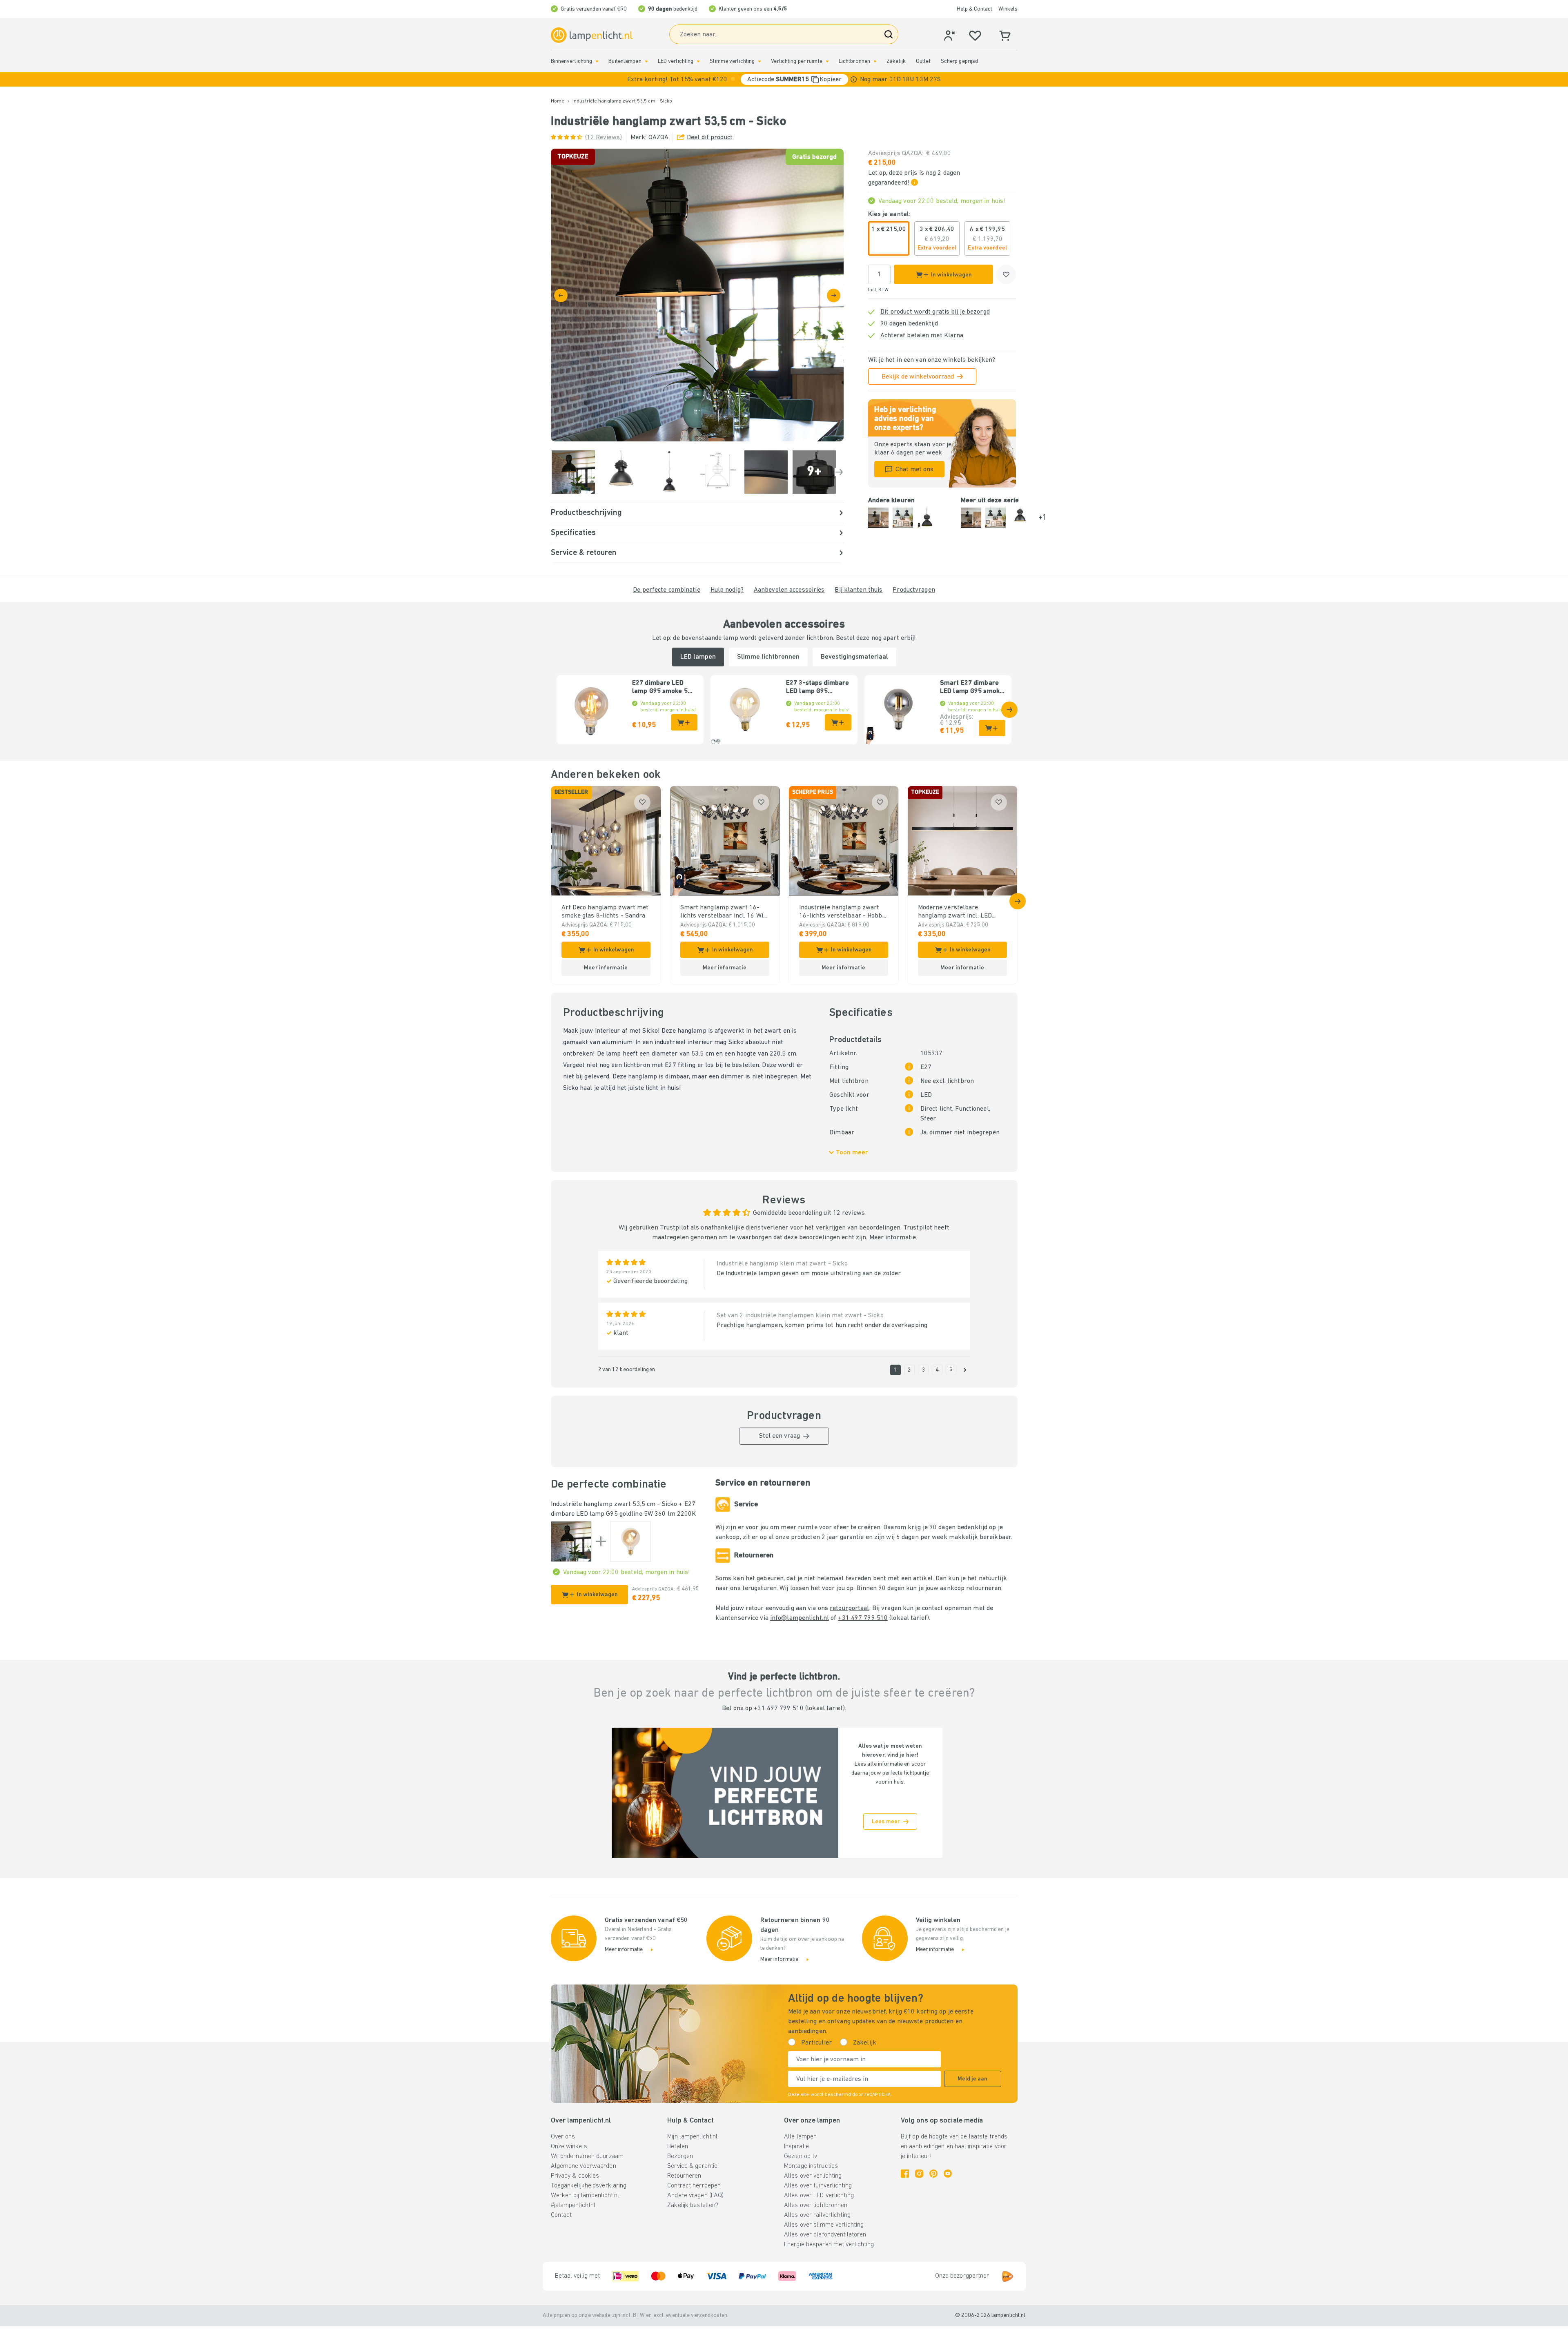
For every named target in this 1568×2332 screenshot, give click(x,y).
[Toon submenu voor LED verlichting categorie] (698, 61)
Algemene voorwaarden (584, 2166)
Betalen (678, 2147)
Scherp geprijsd (960, 61)
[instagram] (919, 2174)
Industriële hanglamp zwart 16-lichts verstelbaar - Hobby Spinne (842, 912)
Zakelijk (896, 61)
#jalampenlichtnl (573, 2205)
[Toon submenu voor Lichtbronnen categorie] (875, 61)
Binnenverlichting (572, 61)
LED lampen (698, 657)
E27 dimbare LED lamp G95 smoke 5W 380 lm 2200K (663, 688)
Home (558, 101)
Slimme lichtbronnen (768, 657)
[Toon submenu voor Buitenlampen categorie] (646, 61)
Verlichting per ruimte (796, 61)
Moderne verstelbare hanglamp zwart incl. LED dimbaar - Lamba (955, 912)
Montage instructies (811, 2166)
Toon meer (852, 1153)
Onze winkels (569, 2147)
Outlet (923, 61)
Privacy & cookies (575, 2176)
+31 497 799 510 (863, 1618)
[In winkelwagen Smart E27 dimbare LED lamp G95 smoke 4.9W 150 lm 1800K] (992, 728)
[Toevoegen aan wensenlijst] (1006, 274)
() (604, 138)
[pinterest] (933, 2174)
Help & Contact (974, 9)
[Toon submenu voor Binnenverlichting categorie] (597, 61)
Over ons (563, 2137)
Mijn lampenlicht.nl (692, 2137)
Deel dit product (710, 138)
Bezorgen (680, 2156)
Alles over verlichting (813, 2176)
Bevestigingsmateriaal (854, 657)
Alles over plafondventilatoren (825, 2235)
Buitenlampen (625, 61)
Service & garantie (692, 2166)
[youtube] (948, 2174)
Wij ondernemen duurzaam (587, 2156)
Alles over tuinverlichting (818, 2186)
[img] (697, 295)
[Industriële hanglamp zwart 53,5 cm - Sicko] (571, 1541)
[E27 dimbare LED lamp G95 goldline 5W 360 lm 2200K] (630, 1541)
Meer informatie (893, 1238)
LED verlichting (676, 61)
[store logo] (592, 35)
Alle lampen (800, 2137)
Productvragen (914, 590)
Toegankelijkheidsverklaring (589, 2186)
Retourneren (684, 2176)
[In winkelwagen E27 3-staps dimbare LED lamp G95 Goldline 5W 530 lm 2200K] (838, 722)
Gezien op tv (801, 2156)
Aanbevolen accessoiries (789, 590)
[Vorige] (561, 295)
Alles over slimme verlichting (824, 2225)
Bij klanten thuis (859, 590)
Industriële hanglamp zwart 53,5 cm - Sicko (614, 1504)
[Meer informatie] (854, 79)
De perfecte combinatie (666, 590)
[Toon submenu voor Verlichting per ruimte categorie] (827, 61)
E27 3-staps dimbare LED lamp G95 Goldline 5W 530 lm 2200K (817, 688)
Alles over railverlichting (817, 2215)
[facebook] (905, 2174)
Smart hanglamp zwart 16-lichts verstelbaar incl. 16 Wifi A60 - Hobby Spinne (724, 912)
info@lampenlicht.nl (800, 1618)
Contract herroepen (694, 2186)
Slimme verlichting (732, 61)
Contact (561, 2215)
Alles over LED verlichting (819, 2196)
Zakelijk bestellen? (693, 2205)
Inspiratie (796, 2147)
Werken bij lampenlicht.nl (585, 2196)
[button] (784, 79)
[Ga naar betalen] (834, 295)
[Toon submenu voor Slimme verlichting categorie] (759, 61)
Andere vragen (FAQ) (695, 2196)
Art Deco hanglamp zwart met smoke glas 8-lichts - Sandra (605, 912)
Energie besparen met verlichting (829, 2245)
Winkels (1008, 9)
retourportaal (849, 1608)
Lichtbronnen (854, 61)
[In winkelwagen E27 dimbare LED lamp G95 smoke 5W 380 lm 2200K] (684, 722)
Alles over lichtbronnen (816, 2205)
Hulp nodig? (727, 590)
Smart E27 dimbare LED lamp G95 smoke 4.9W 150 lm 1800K (972, 688)
